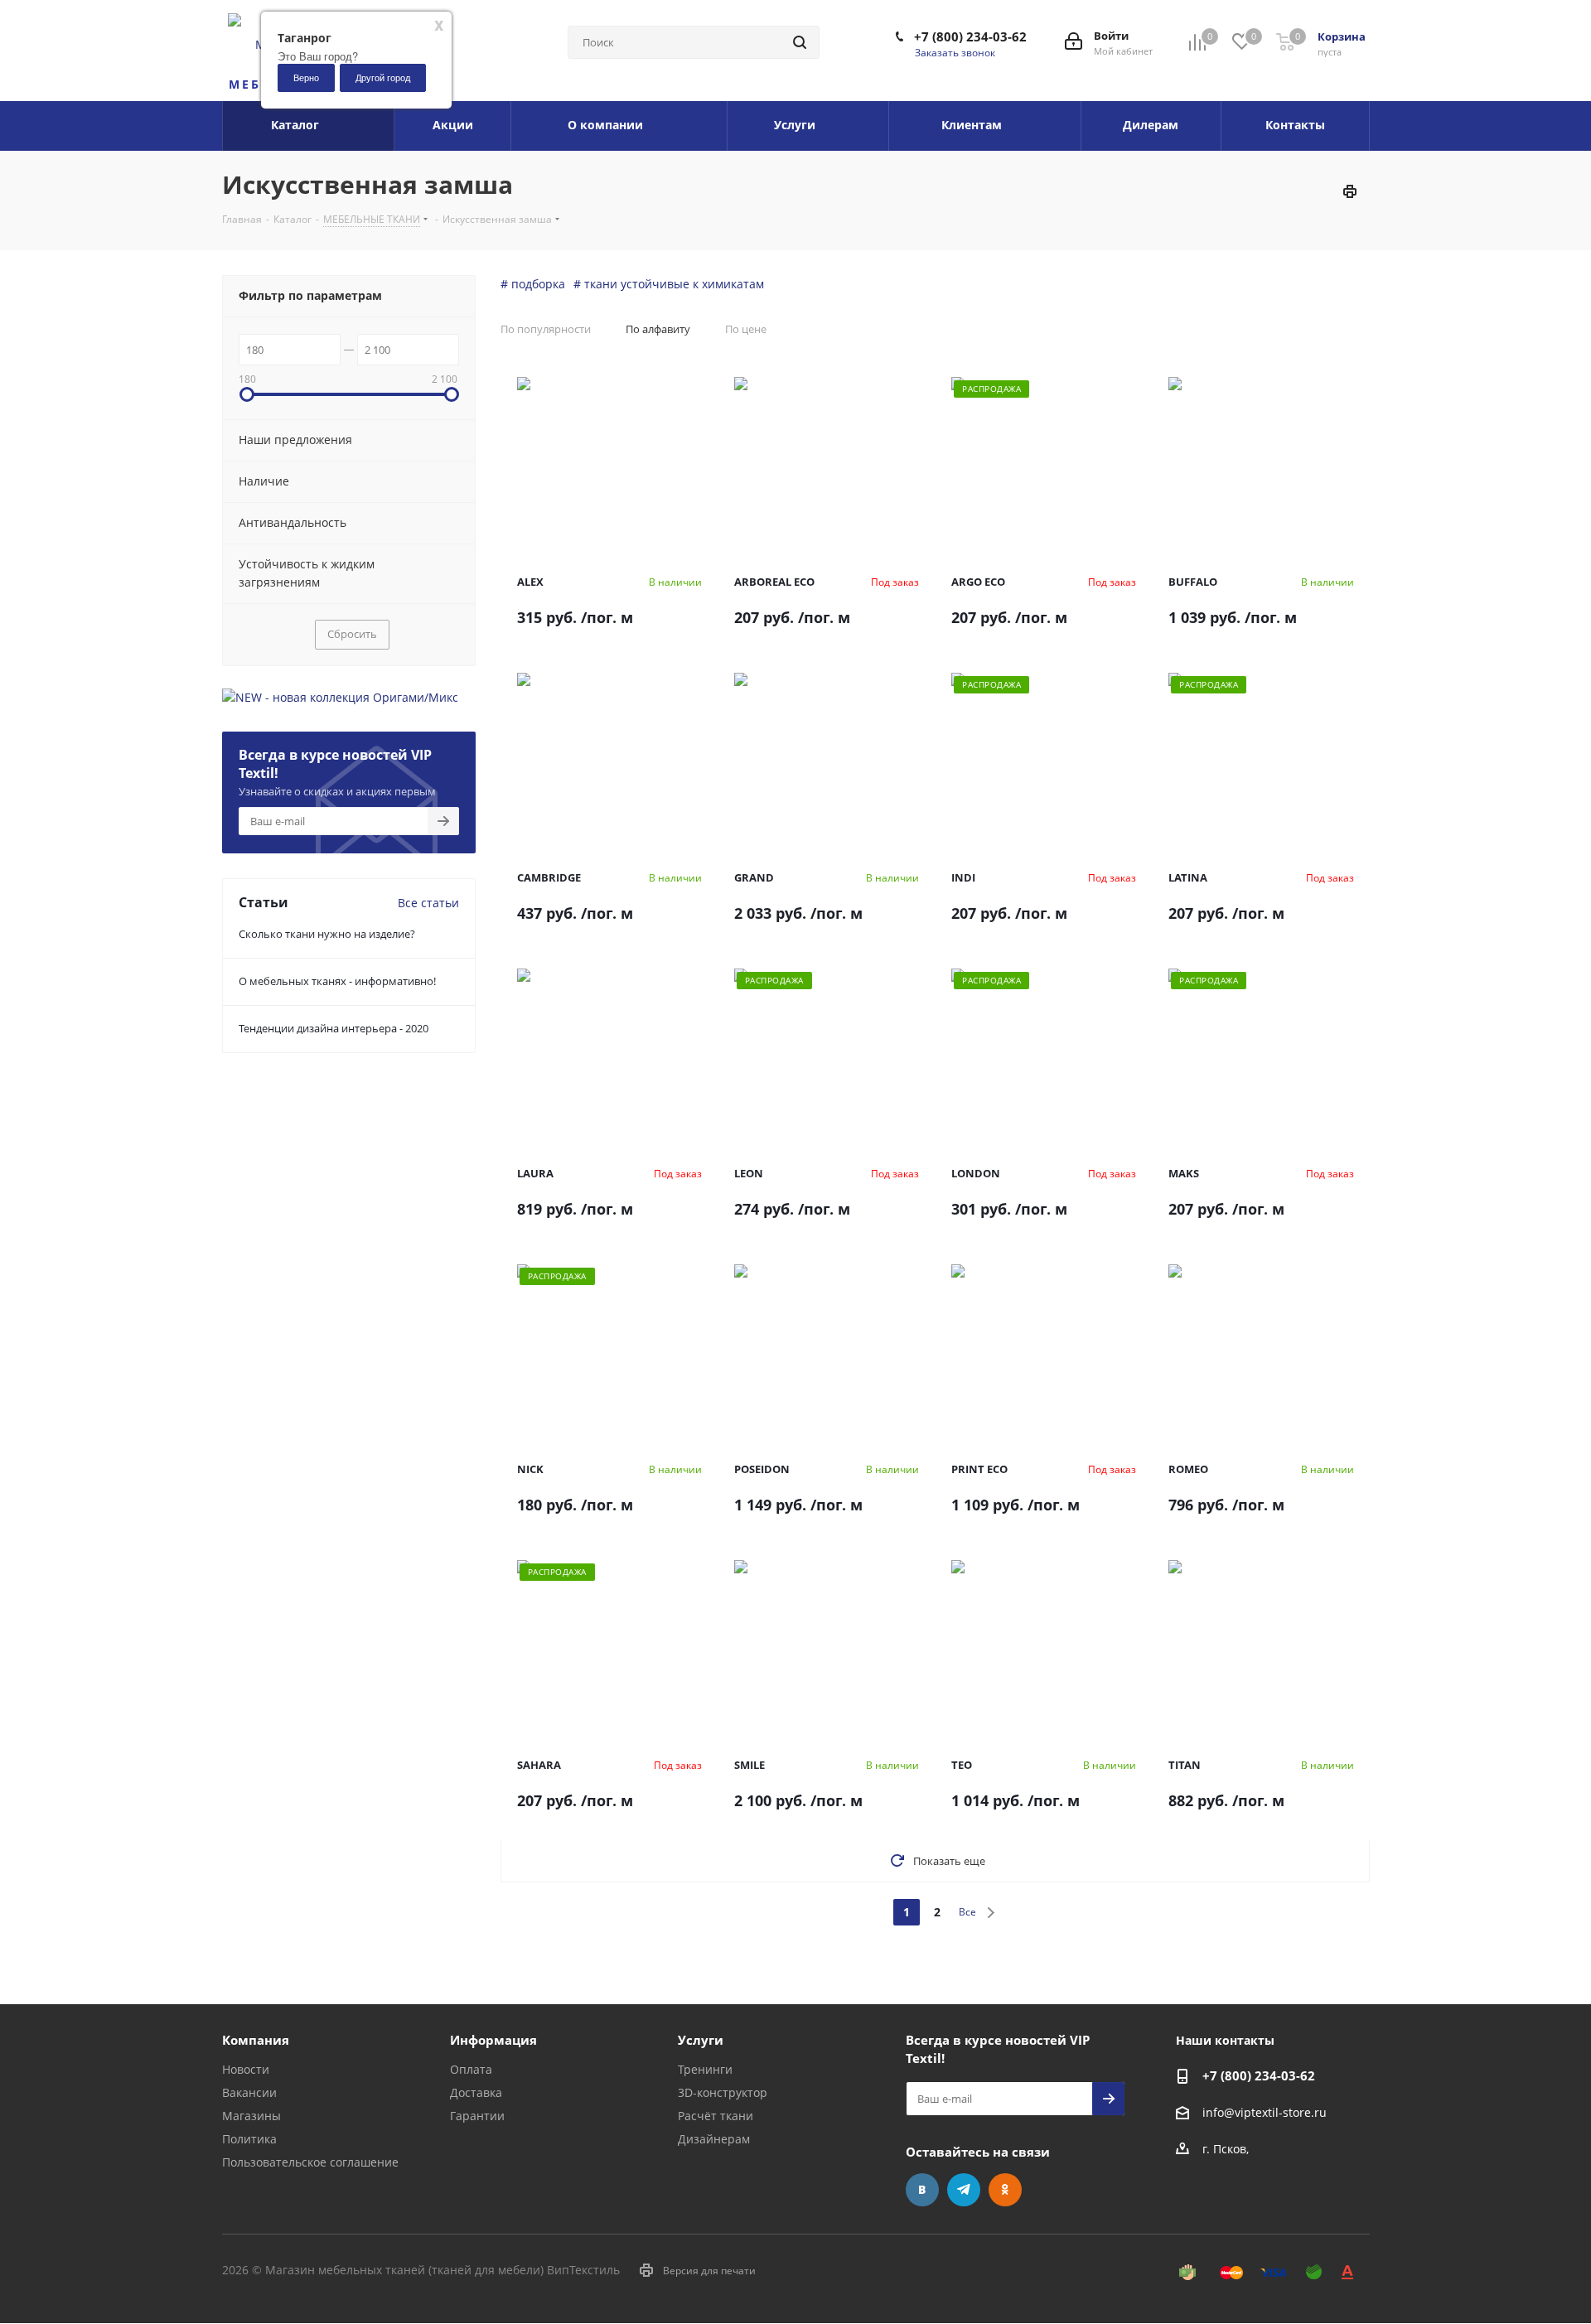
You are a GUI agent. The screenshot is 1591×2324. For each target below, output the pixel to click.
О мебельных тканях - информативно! (337, 981)
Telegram (964, 2190)
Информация (493, 2040)
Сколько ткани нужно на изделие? (327, 934)
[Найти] (800, 42)
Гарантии (477, 2116)
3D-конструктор (723, 2092)
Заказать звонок (955, 53)
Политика (249, 2139)
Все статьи (428, 903)
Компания (256, 2040)
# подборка (533, 284)
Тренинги (705, 2069)
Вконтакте (922, 2190)
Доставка (476, 2092)
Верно (306, 77)
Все (967, 1912)
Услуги (701, 2040)
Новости (246, 2069)
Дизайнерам (714, 2139)
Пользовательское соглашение (310, 2162)
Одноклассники (1005, 2190)
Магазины (251, 2116)
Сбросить (352, 634)
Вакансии (249, 2092)
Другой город (383, 77)
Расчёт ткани (716, 2116)
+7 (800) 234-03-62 (970, 36)
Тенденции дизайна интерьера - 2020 (334, 1028)
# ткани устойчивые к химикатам (669, 284)
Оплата (471, 2069)
